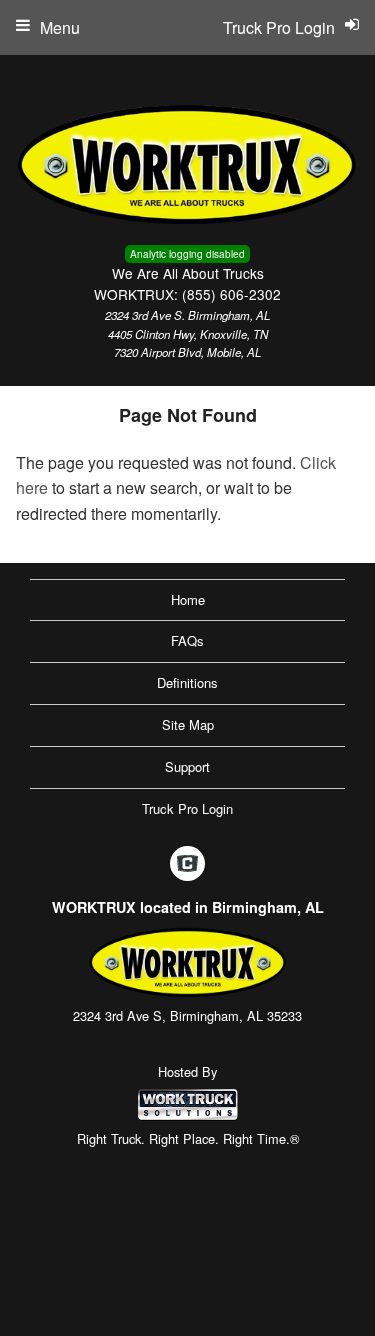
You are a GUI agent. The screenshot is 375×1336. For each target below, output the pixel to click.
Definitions (187, 682)
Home (188, 599)
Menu (60, 27)
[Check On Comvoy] (187, 865)
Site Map (188, 724)
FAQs (187, 640)
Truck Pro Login (187, 808)
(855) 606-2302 (231, 294)
